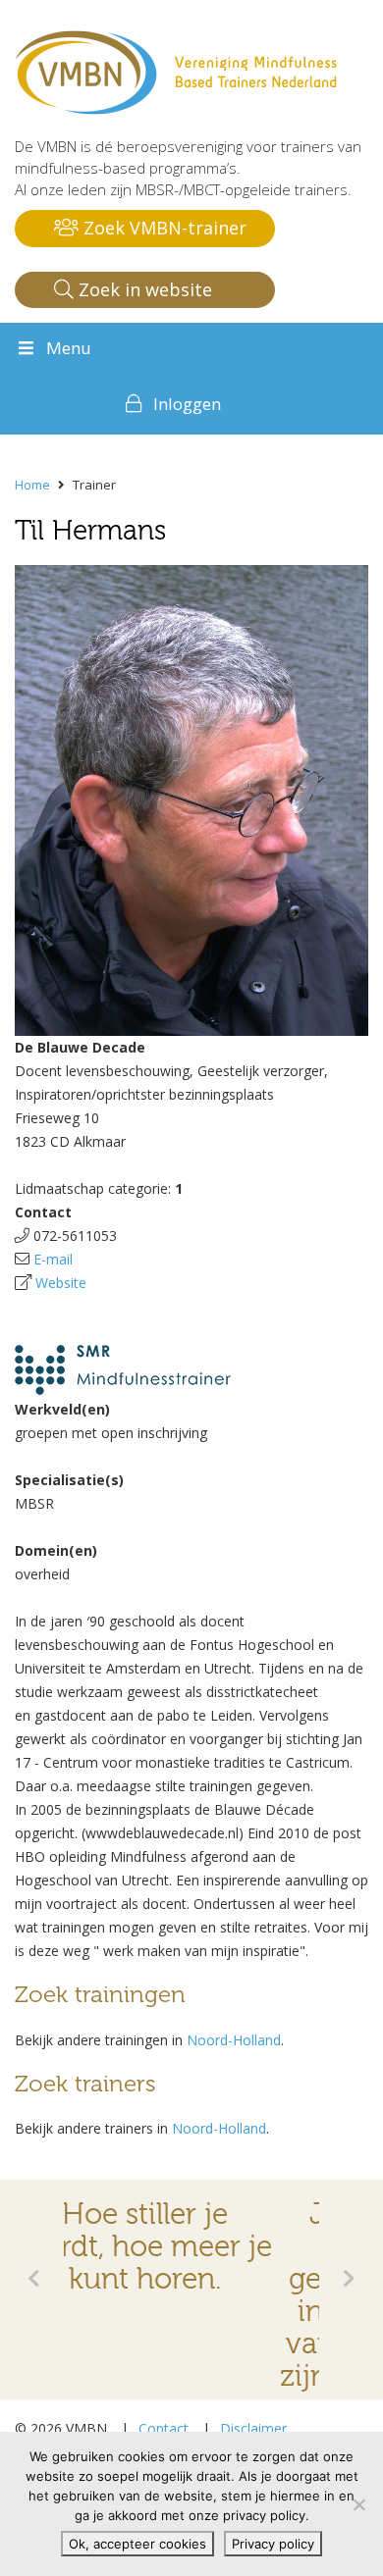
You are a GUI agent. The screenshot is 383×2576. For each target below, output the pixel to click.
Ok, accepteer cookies (137, 2544)
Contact (164, 2428)
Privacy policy (273, 2544)
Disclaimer (253, 2428)
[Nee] (358, 2504)
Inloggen (187, 404)
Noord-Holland (234, 2040)
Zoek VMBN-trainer (163, 228)
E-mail (53, 1259)
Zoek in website (143, 289)
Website (61, 1283)
